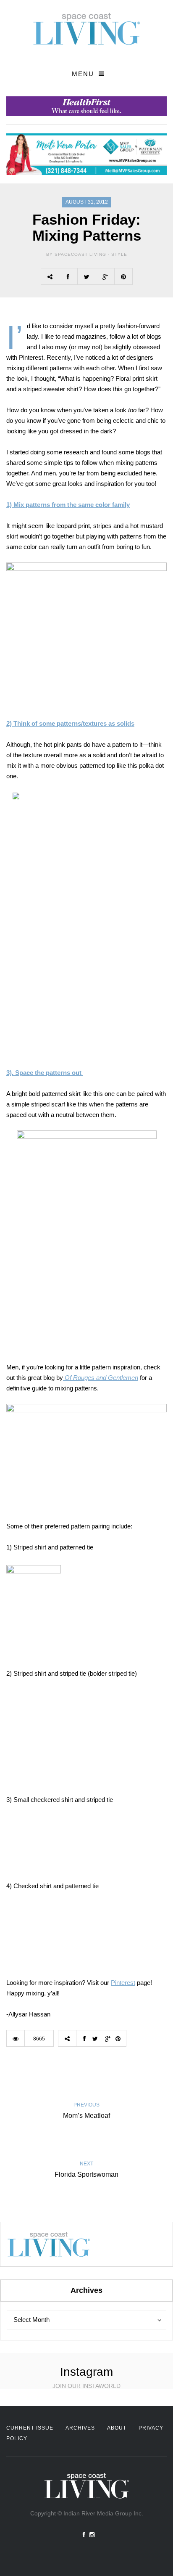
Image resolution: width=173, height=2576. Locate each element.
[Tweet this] (86, 276)
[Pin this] (123, 276)
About (117, 2428)
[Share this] (68, 276)
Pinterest (123, 1983)
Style (119, 254)
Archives (80, 2428)
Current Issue (30, 2428)
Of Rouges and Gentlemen (101, 1378)
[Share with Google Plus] (105, 276)
